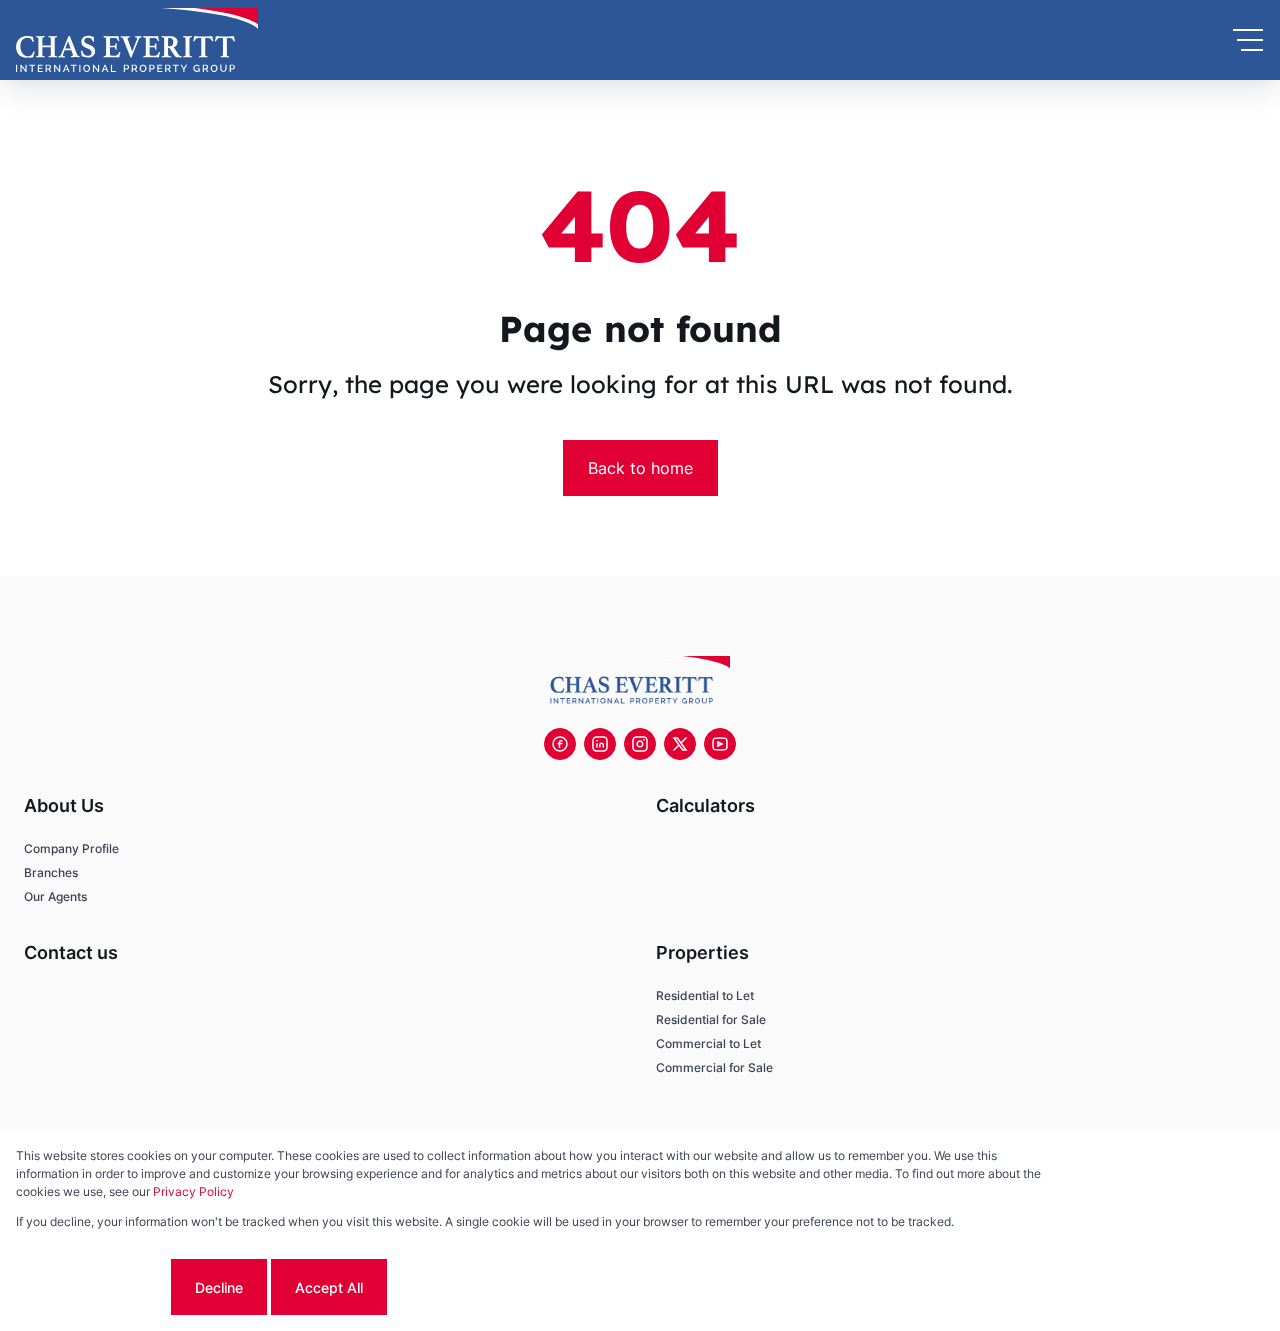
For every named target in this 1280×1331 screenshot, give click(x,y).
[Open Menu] (1248, 40)
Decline (219, 1287)
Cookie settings (91, 1287)
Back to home (640, 468)
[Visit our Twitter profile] (680, 744)
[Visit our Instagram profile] (640, 744)
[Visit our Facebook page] (560, 744)
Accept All (329, 1287)
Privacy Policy (193, 1191)
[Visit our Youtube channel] (720, 744)
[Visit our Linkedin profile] (600, 744)
